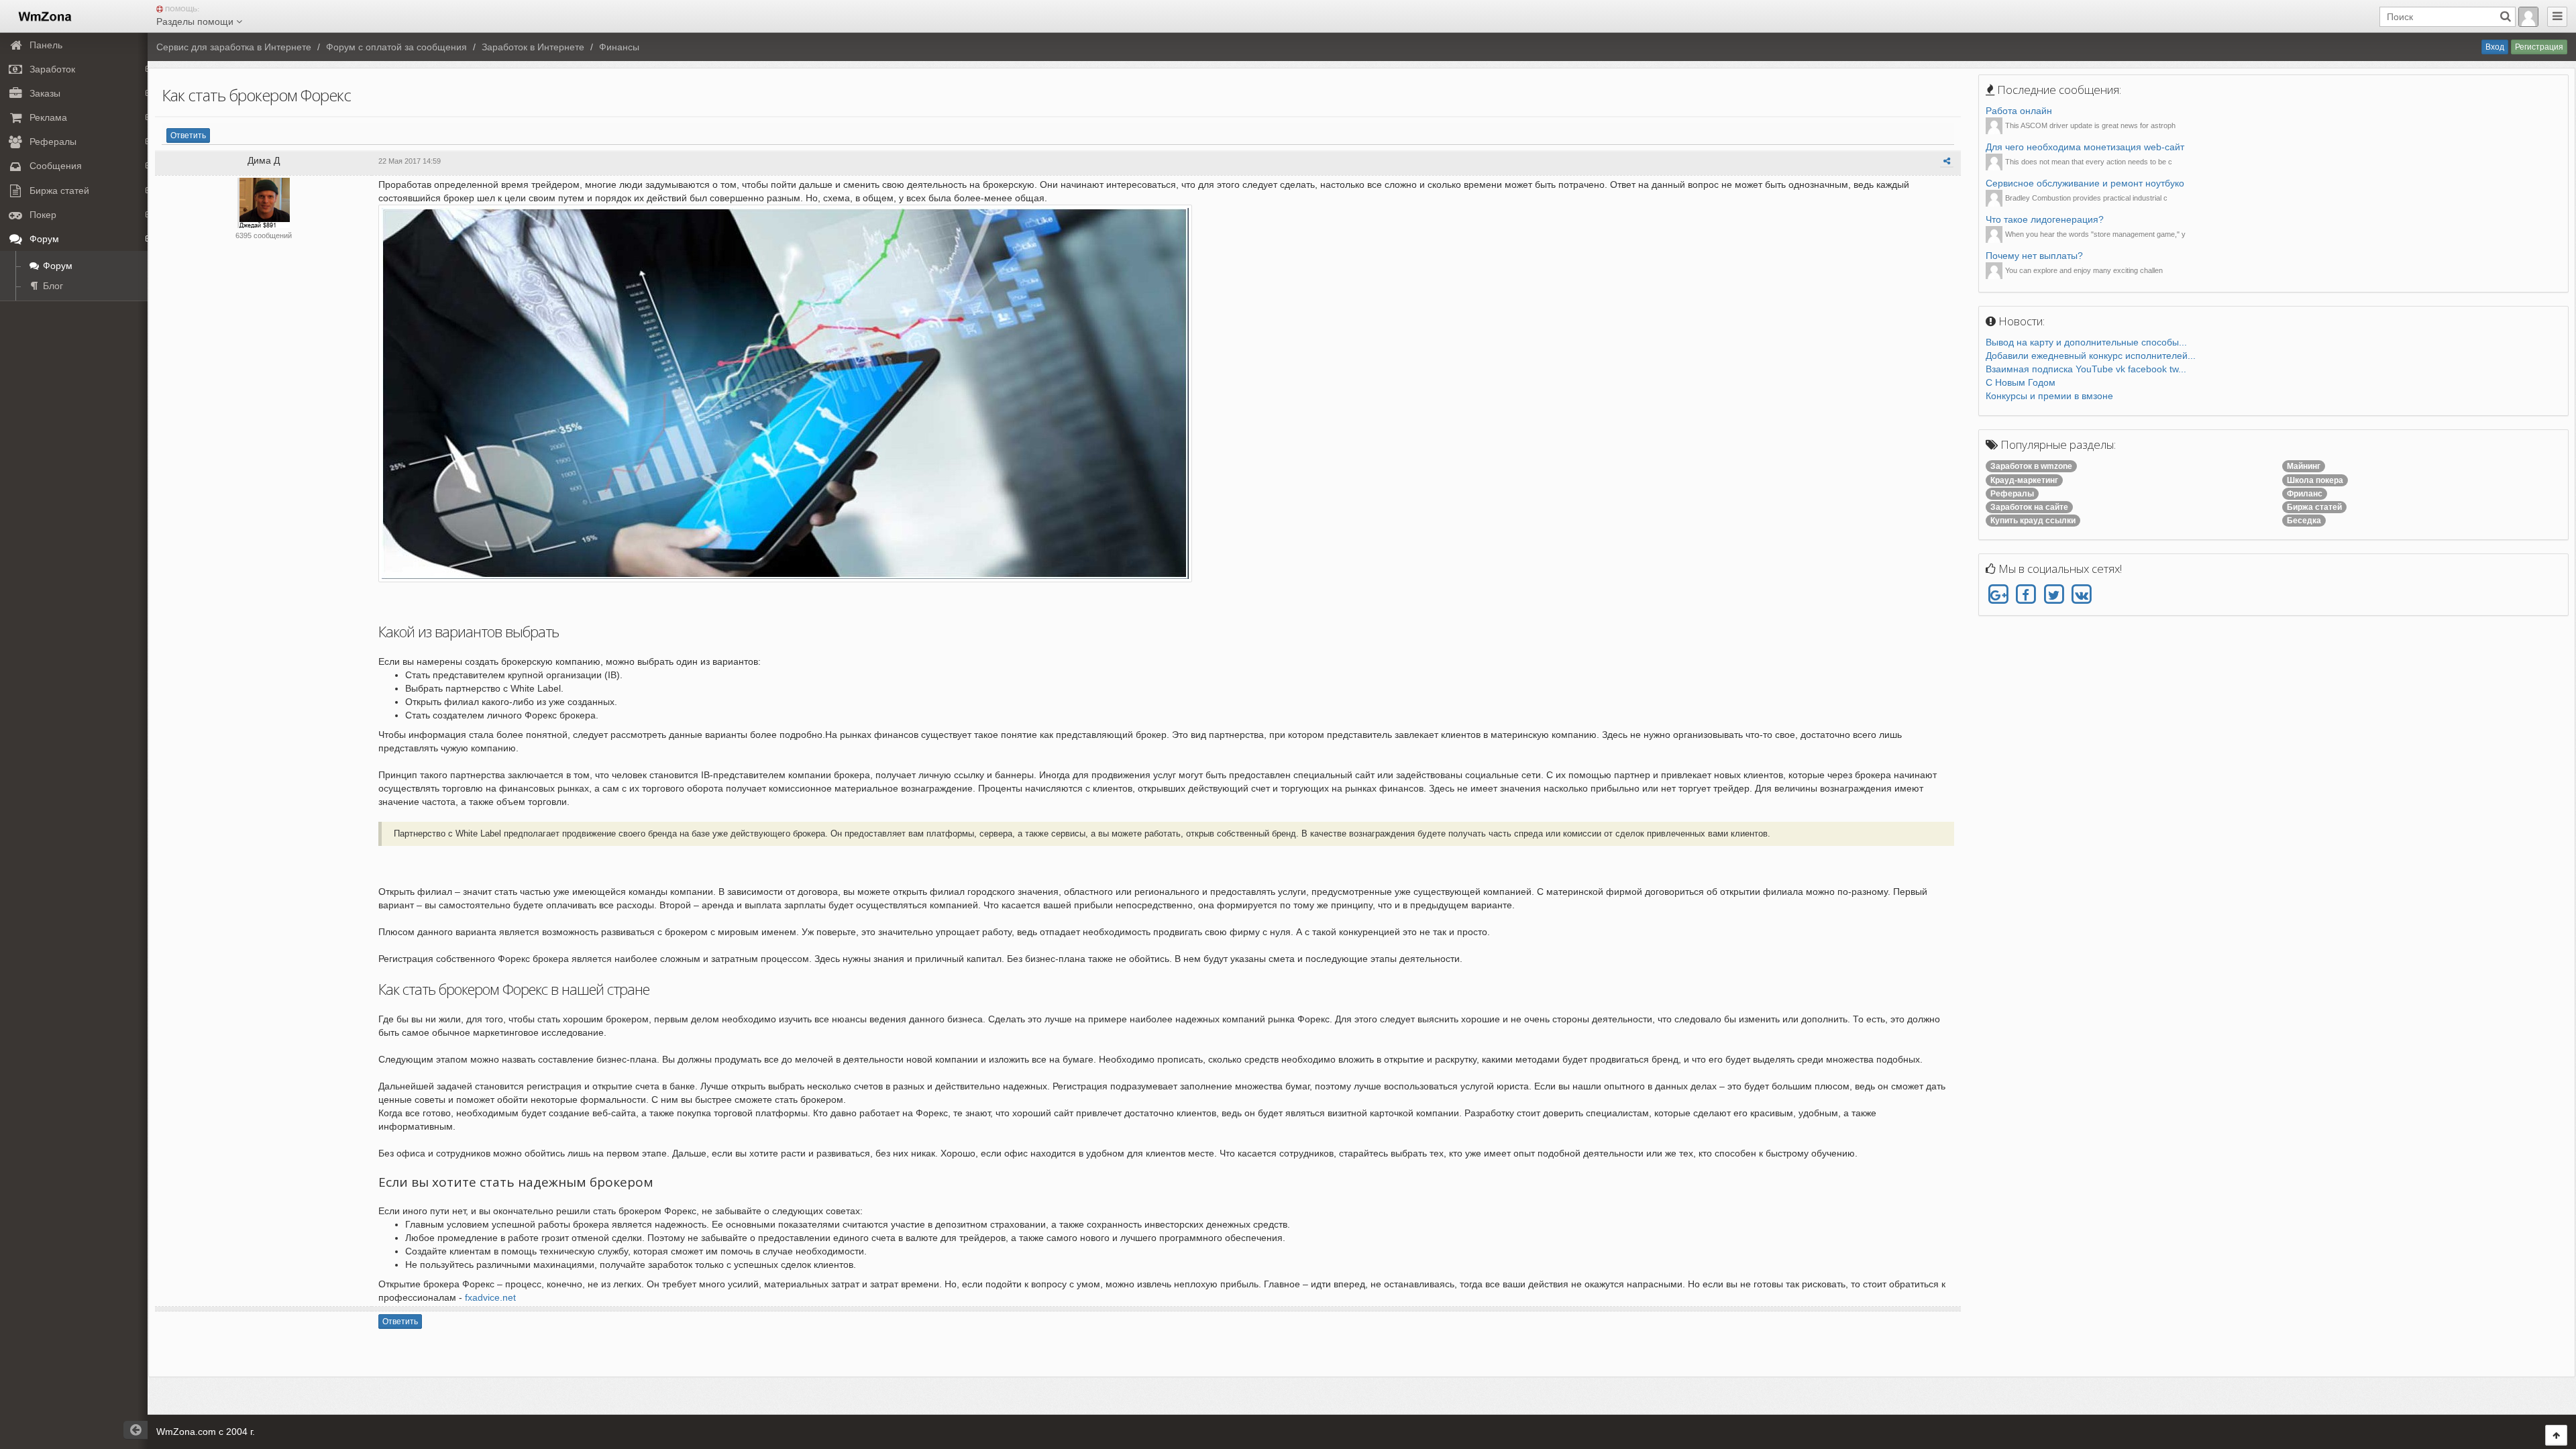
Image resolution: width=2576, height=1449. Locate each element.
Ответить (188, 136)
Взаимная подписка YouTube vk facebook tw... (2086, 369)
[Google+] (1998, 595)
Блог (52, 286)
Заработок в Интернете (533, 47)
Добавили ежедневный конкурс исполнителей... (2091, 356)
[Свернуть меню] (2557, 17)
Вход (2495, 47)
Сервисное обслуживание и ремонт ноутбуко (2085, 183)
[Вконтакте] (2081, 595)
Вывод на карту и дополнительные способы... (2086, 342)
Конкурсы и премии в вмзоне (2049, 396)
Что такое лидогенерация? (2045, 219)
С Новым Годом (2021, 382)
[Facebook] (2026, 595)
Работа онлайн (2019, 111)
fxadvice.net (490, 1297)
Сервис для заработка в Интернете (234, 47)
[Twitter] (2054, 595)
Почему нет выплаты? (2034, 256)
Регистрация (2539, 47)
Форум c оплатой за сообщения (396, 47)
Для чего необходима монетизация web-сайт (2085, 147)
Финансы (619, 47)
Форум (56, 266)
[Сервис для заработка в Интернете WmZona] (44, 15)
